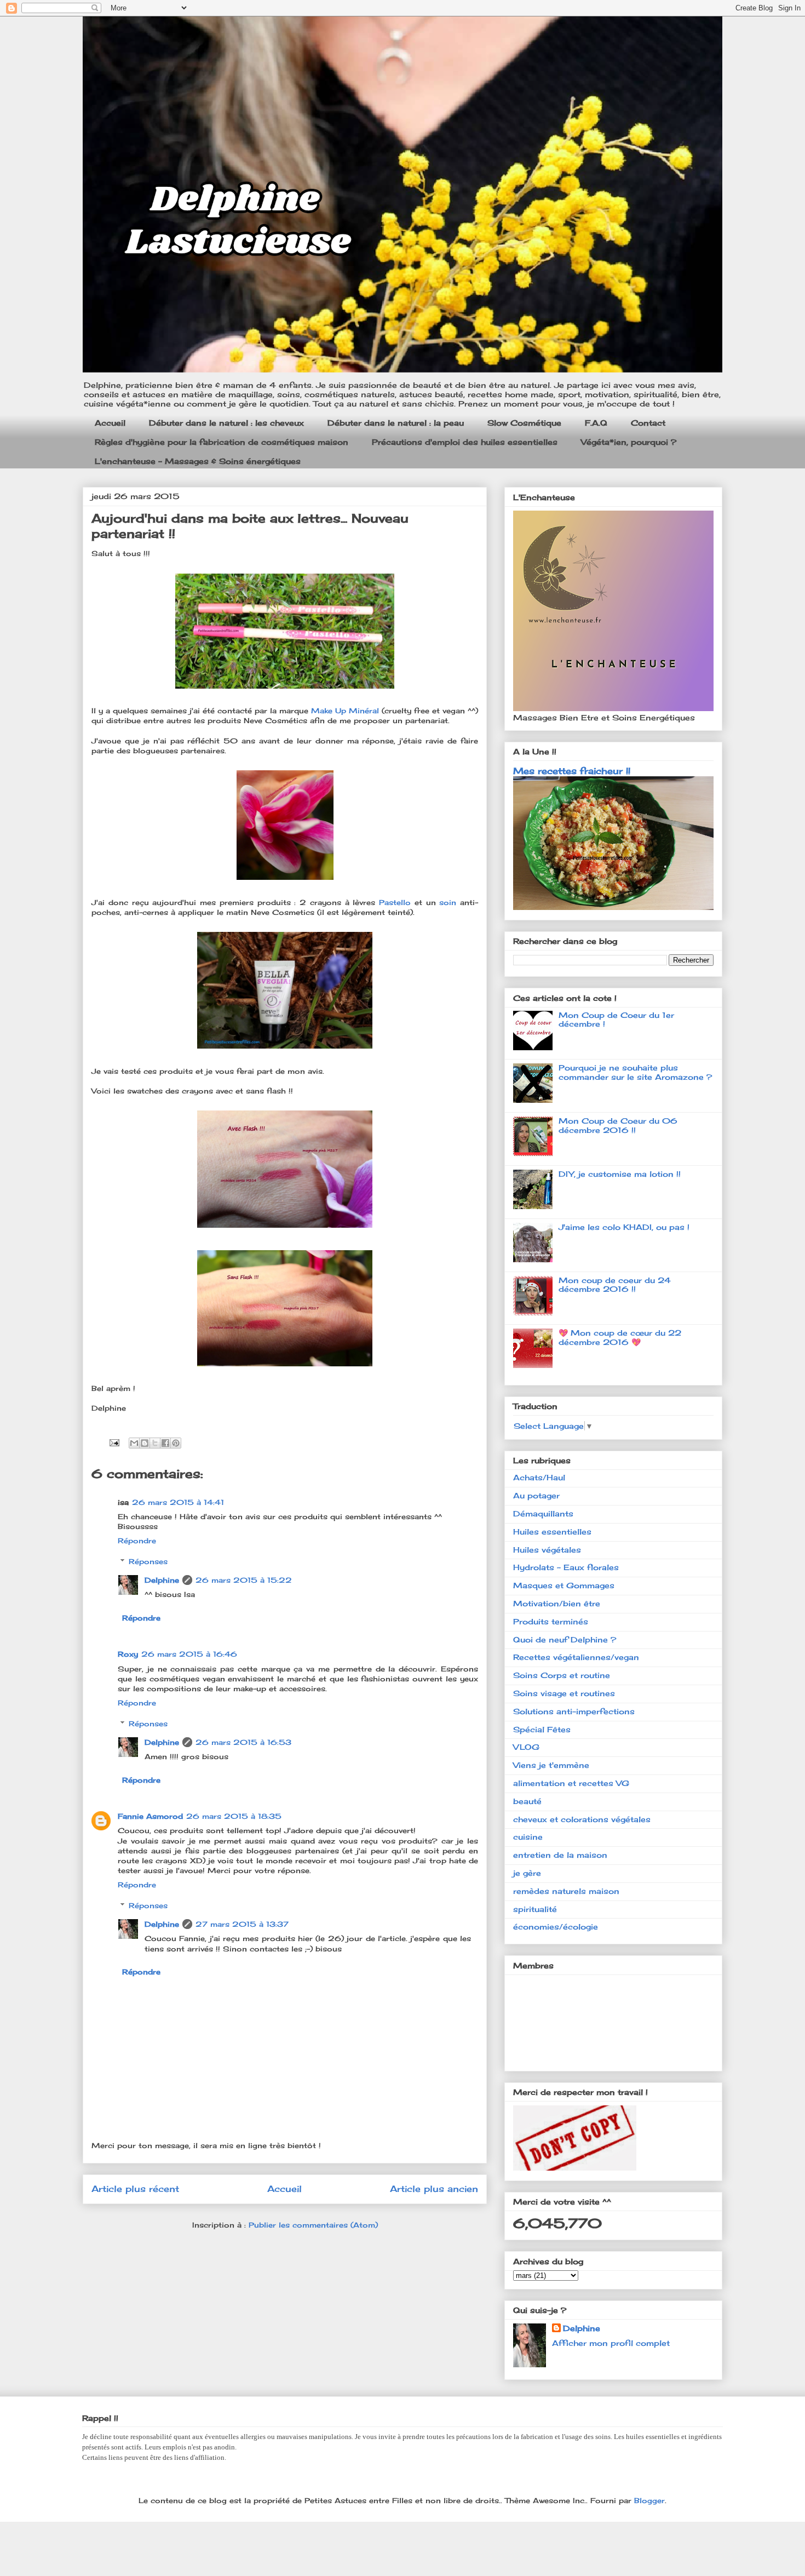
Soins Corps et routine (562, 1675)
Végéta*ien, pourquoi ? (629, 442)
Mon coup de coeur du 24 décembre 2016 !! (615, 1285)
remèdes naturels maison (566, 1891)
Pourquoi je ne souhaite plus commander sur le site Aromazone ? (635, 1072)
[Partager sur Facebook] (165, 1443)
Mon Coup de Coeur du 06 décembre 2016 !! (618, 1125)
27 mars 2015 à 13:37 (242, 1924)
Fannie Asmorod (150, 1816)
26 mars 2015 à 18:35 (234, 1816)
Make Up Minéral (345, 711)
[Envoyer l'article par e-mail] (114, 1442)
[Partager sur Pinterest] (176, 1443)
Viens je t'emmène (551, 1765)
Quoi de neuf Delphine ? (565, 1639)
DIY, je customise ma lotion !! (620, 1174)
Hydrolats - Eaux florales (566, 1567)
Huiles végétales (547, 1550)
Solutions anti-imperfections (574, 1711)
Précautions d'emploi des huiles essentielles (465, 442)
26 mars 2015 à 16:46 (189, 1654)
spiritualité (535, 1909)
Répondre (137, 1541)
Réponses (148, 1561)
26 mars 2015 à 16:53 (243, 1742)
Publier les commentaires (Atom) (313, 2225)
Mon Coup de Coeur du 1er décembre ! (616, 1020)
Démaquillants (543, 1513)
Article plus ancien (434, 2189)
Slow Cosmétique (524, 423)
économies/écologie (556, 1927)
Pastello (397, 902)
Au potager (536, 1495)
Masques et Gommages (564, 1585)
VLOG (526, 1747)
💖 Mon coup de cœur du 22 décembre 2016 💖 (620, 1337)
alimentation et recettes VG (571, 1783)
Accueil (110, 423)
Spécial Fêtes (542, 1729)
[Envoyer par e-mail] (134, 1443)
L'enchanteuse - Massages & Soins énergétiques (198, 461)
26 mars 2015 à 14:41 (178, 1502)
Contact (648, 423)
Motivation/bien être (557, 1603)
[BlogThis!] (145, 1443)
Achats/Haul (539, 1477)
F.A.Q (596, 423)
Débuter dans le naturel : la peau (396, 423)
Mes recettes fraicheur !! (572, 771)
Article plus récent (135, 2189)
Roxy (128, 1654)
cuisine (528, 1837)
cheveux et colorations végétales (582, 1819)
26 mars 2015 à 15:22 (244, 1580)
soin (450, 902)
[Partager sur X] (155, 1443)
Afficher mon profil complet (611, 2343)
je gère (527, 1873)
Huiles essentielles (552, 1532)
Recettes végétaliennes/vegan (576, 1657)
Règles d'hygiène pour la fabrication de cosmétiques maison (222, 442)
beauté (527, 1801)
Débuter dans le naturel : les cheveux (226, 423)
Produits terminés (551, 1621)
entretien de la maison (560, 1855)
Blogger (649, 2500)
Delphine (162, 1580)
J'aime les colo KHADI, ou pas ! (624, 1227)
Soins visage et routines (564, 1693)
